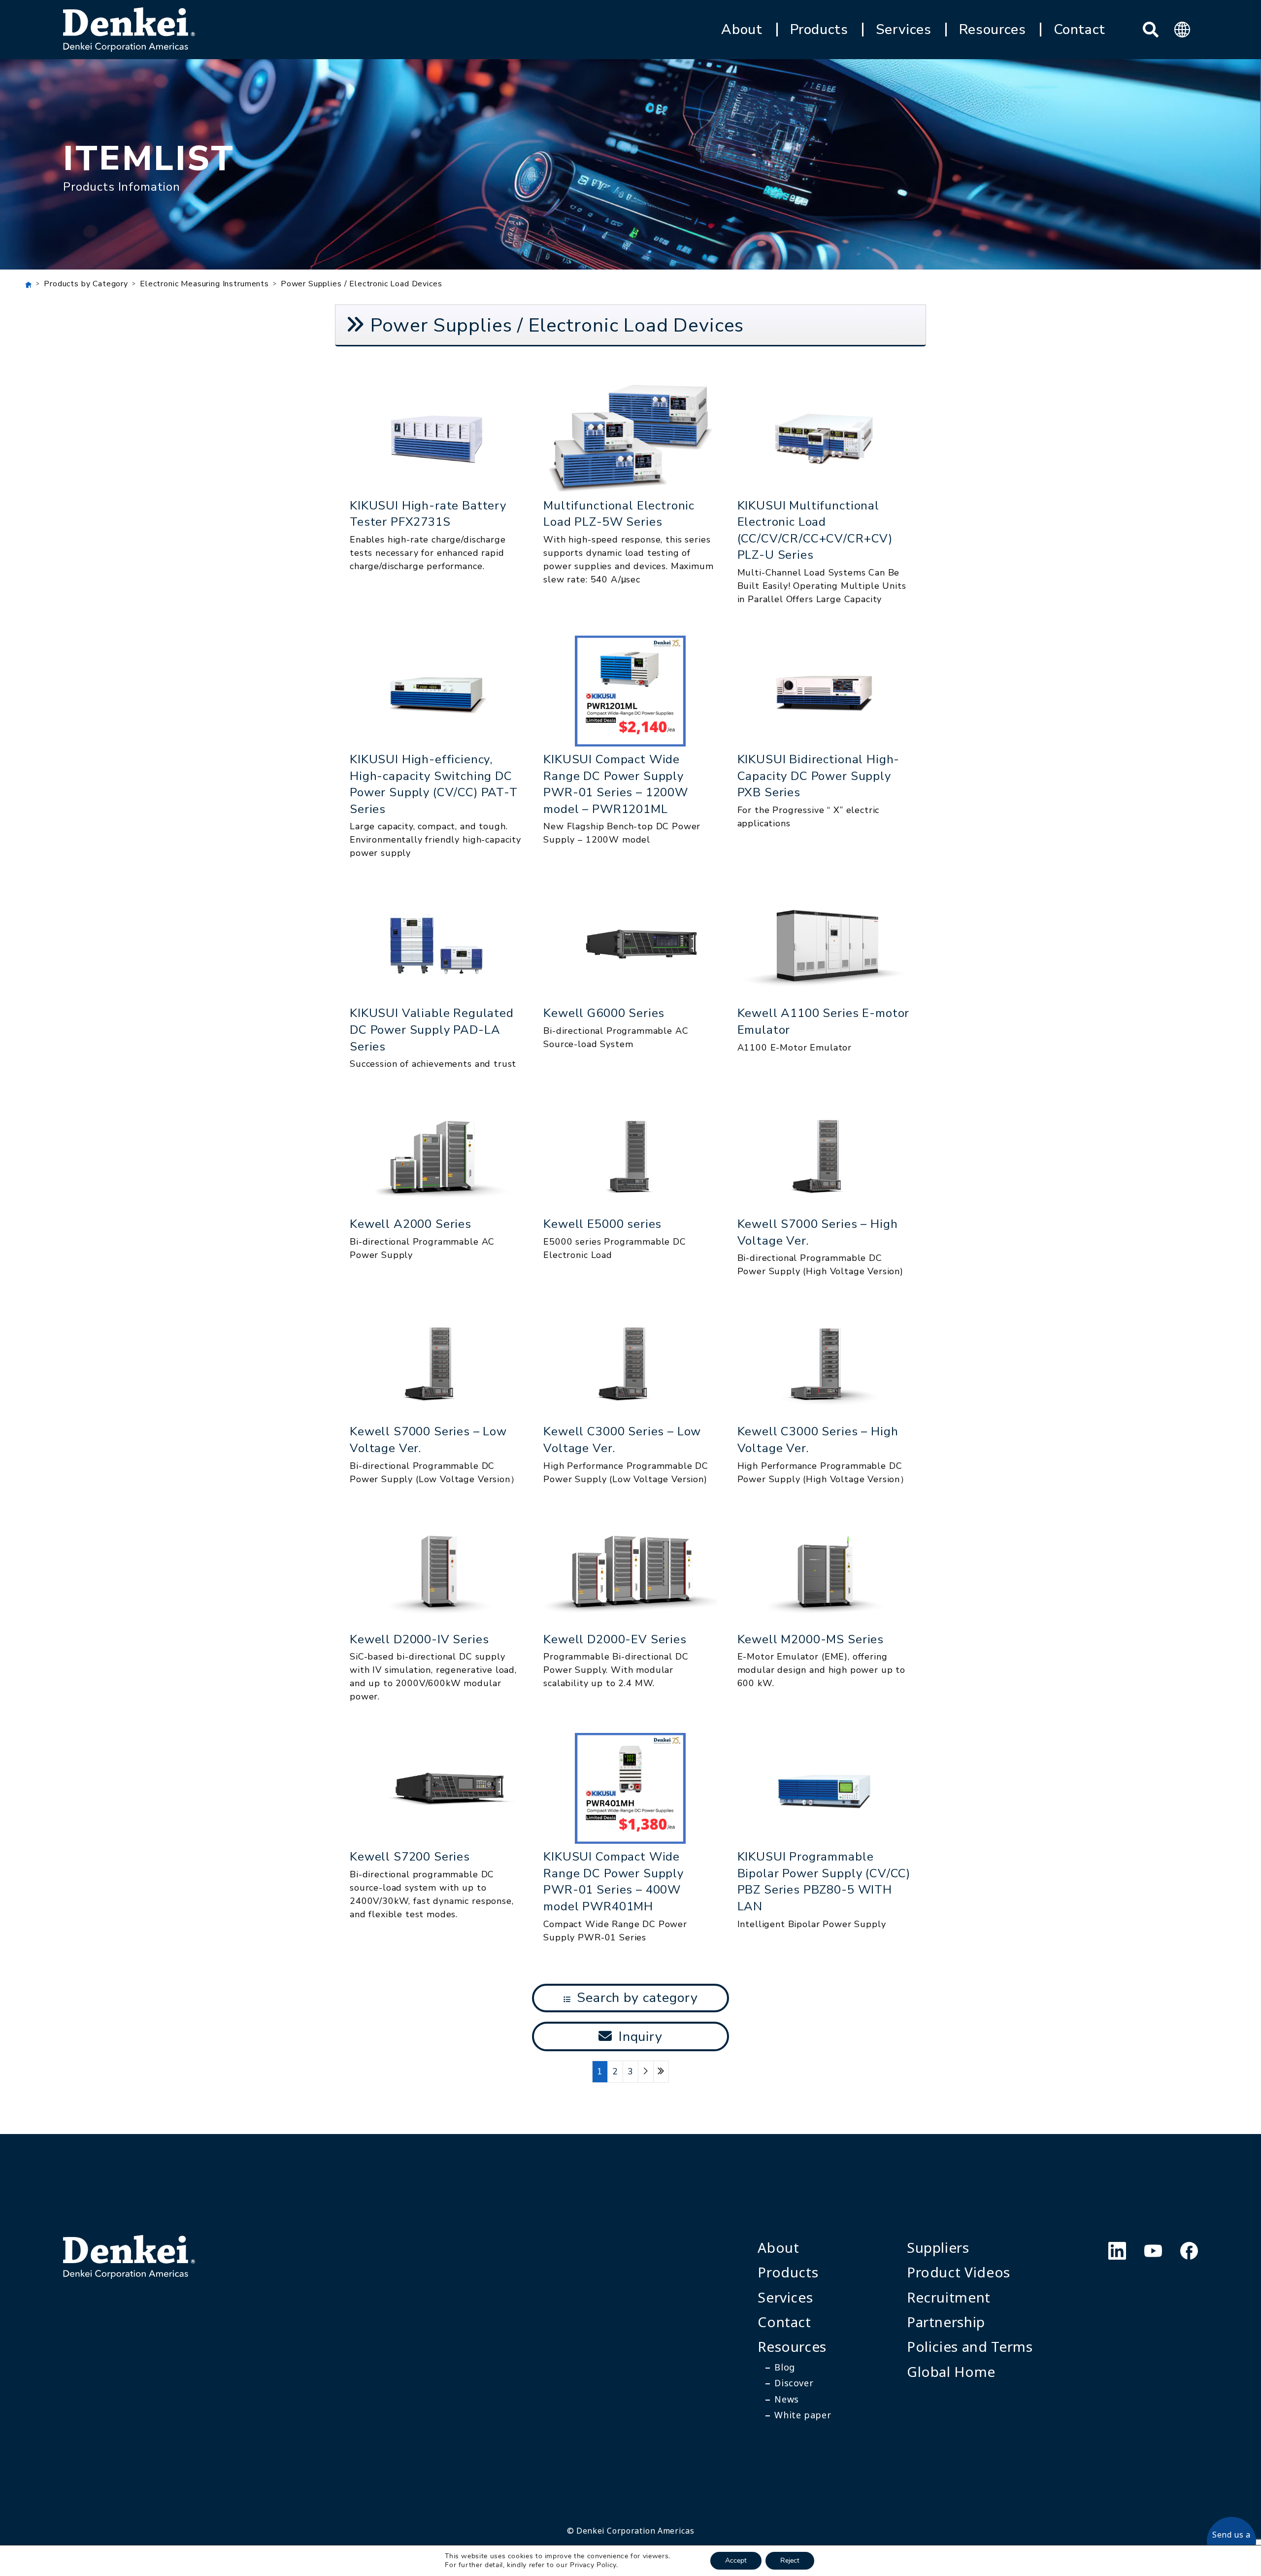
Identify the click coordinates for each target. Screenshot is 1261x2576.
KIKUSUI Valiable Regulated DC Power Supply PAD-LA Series (432, 1030)
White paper (803, 2415)
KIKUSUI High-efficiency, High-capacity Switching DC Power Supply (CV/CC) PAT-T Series (434, 784)
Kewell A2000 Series (411, 1224)
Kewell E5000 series (602, 1224)
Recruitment (949, 2297)
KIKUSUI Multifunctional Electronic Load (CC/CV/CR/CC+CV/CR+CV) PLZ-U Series (815, 530)
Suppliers (938, 2247)
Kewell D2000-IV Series (419, 1639)
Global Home (951, 2372)
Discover (794, 2383)
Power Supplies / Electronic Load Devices (362, 284)
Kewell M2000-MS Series (811, 1639)
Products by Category (86, 284)
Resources (993, 30)
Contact (1079, 30)
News (787, 2399)
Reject (790, 2560)
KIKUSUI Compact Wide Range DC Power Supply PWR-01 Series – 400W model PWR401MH (614, 1881)
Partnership (946, 2322)
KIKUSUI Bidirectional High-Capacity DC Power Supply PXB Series (819, 776)
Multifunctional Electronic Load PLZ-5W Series (619, 514)
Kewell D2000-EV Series (615, 1639)
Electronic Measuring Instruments (204, 284)
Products (819, 30)
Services (904, 30)
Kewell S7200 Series (410, 1857)
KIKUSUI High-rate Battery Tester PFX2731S (428, 514)
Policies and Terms (970, 2346)
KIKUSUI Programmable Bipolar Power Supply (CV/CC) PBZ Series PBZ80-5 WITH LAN (824, 1881)
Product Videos (959, 2272)
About (742, 30)
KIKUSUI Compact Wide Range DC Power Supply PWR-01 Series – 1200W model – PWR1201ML (616, 784)
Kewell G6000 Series (604, 1013)
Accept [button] (736, 2560)
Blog (785, 2367)
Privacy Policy (593, 2565)
